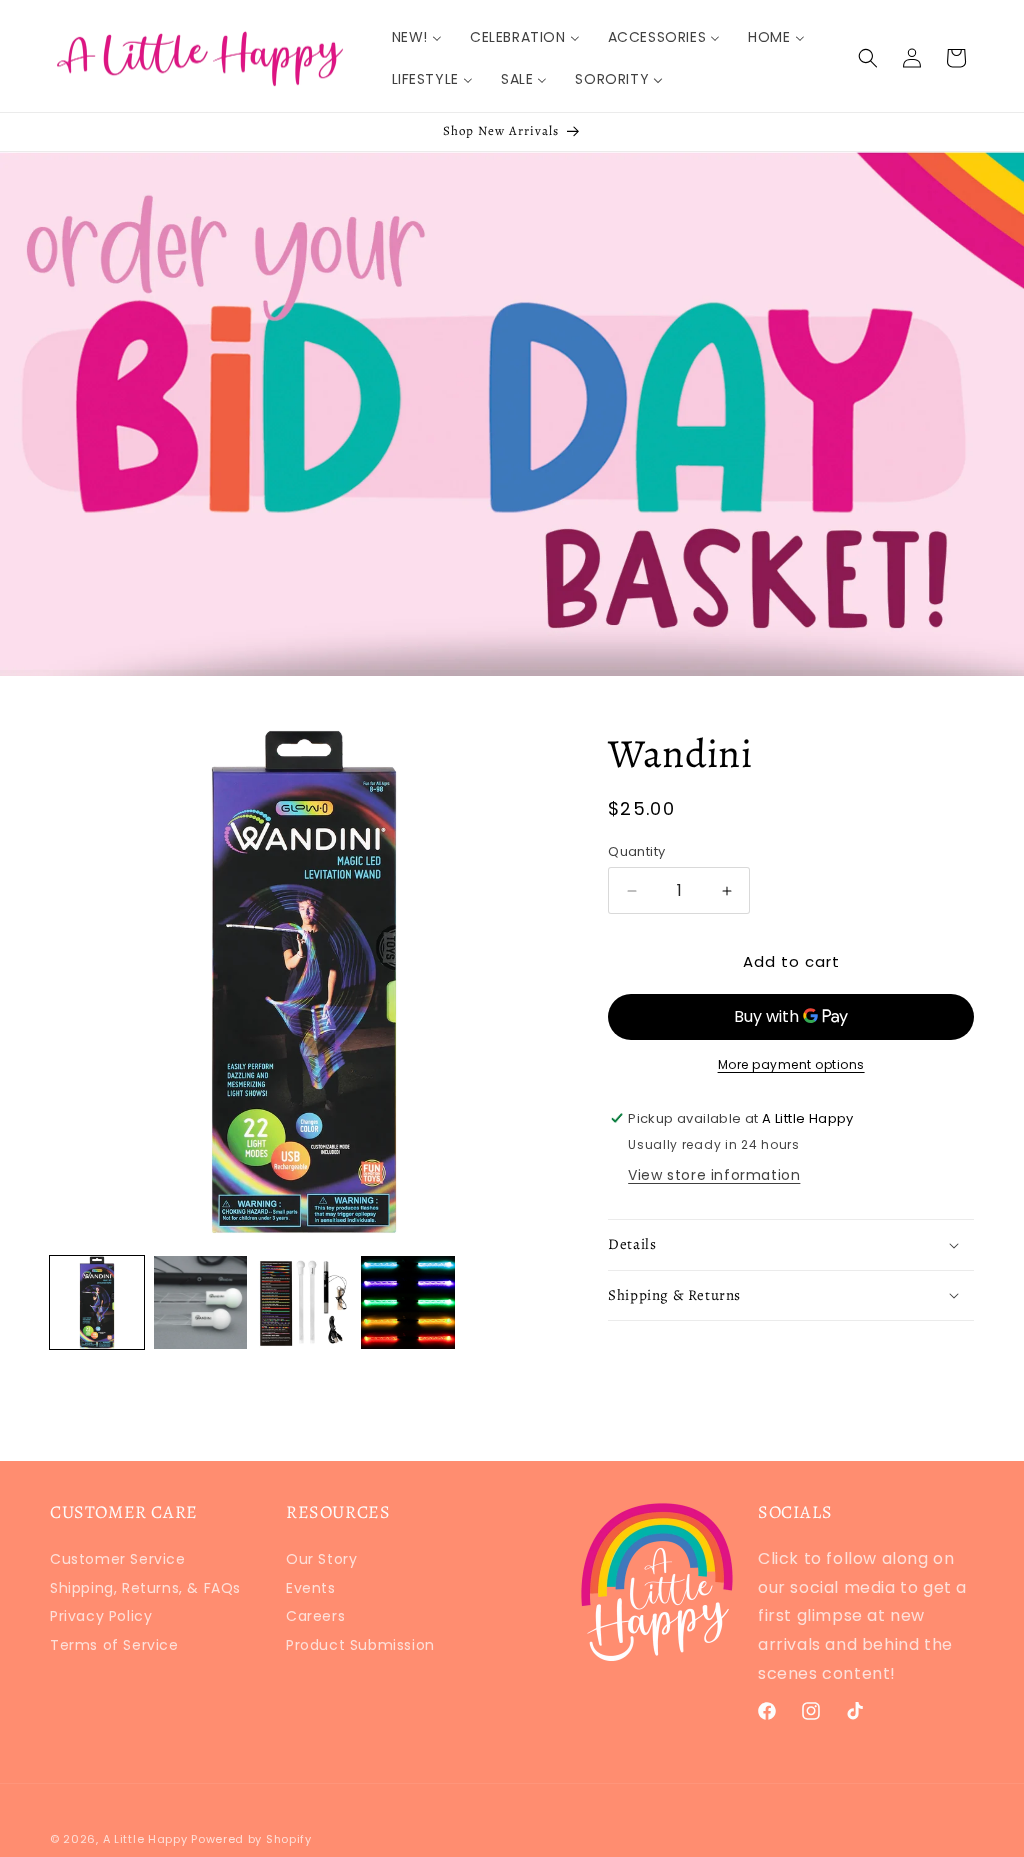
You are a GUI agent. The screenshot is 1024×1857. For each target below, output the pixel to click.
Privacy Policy (101, 1616)
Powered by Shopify (251, 1839)
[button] (868, 58)
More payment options (791, 1064)
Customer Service (118, 1561)
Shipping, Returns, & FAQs (145, 1588)
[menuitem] (417, 37)
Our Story (321, 1561)
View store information (714, 1175)
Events (311, 1588)
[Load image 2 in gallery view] (201, 1303)
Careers (315, 1616)
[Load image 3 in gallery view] (304, 1303)
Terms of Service (114, 1645)
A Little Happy (145, 1839)
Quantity (636, 851)
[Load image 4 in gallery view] (408, 1303)
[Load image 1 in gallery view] (97, 1303)
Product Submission (360, 1645)
